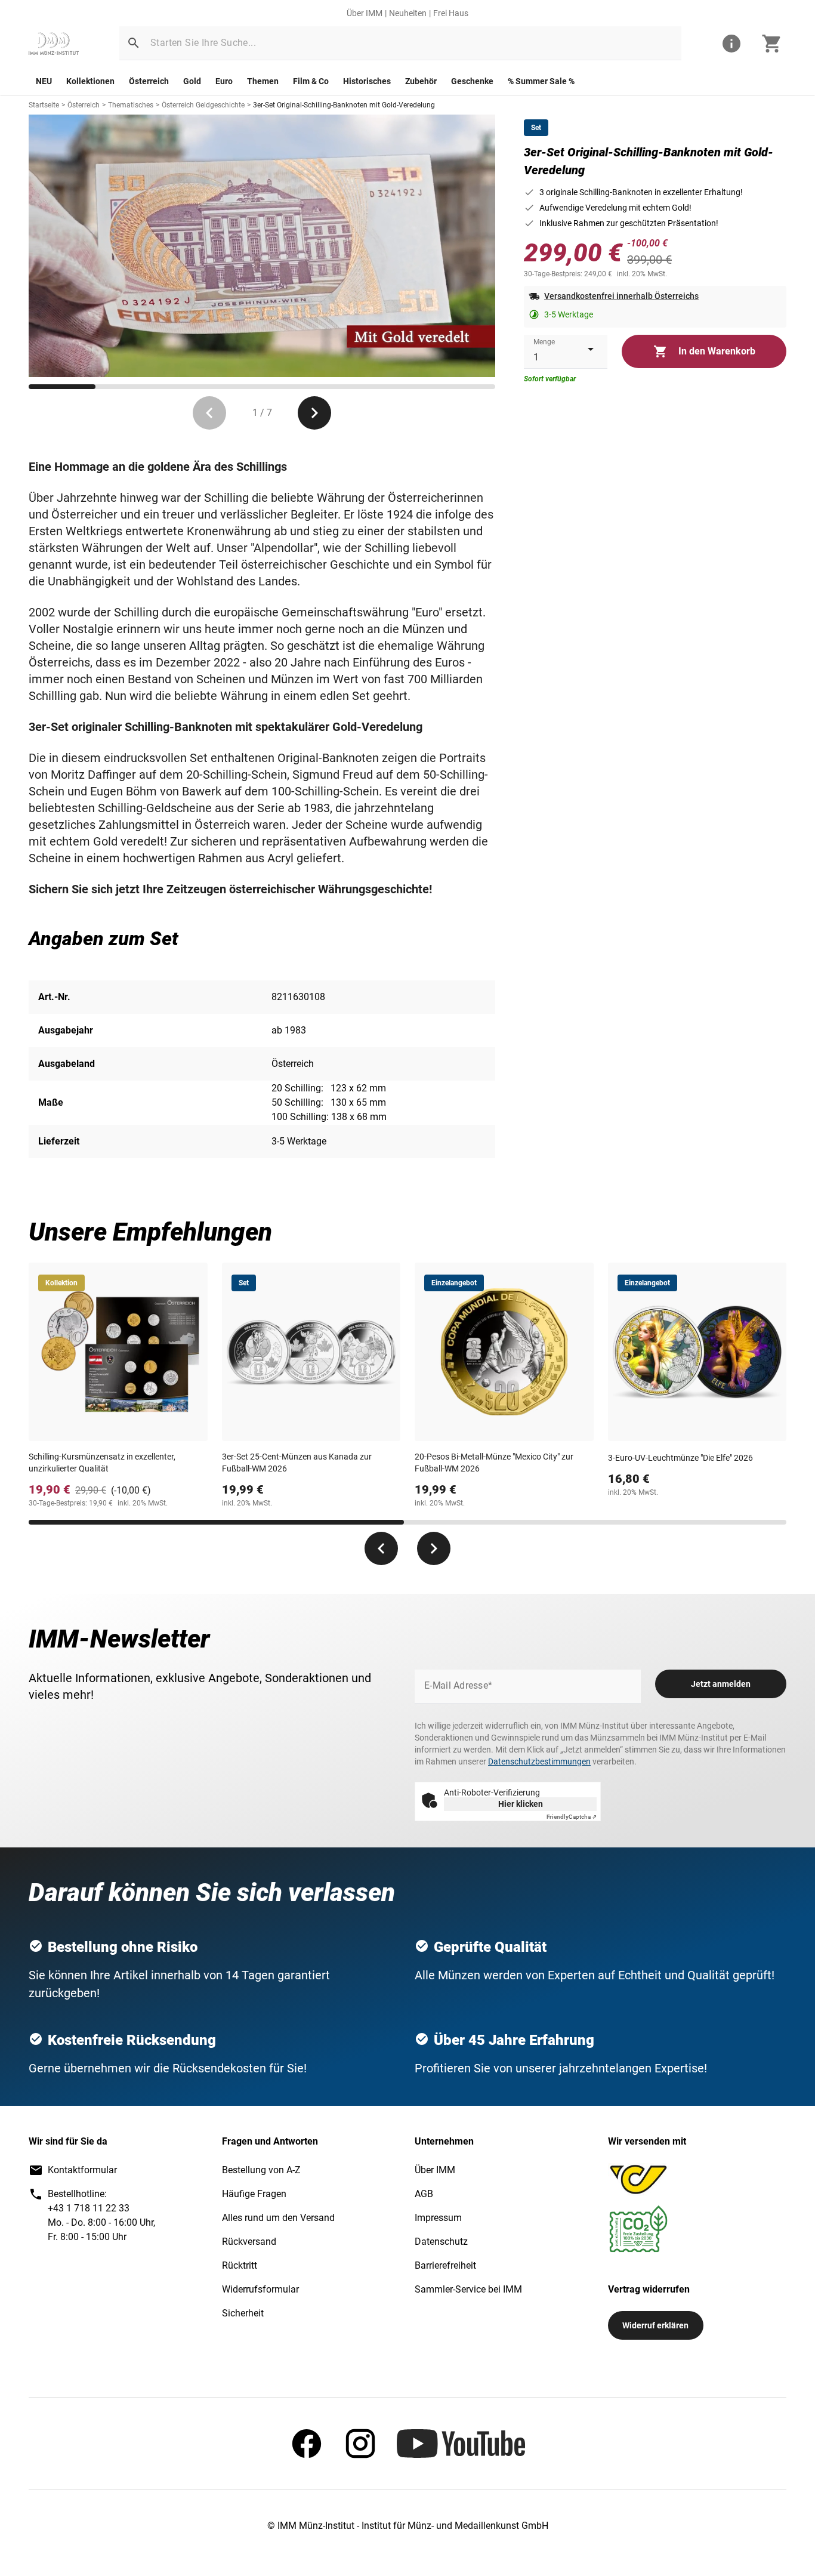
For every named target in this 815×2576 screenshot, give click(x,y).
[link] (54, 44)
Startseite (44, 105)
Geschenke (472, 81)
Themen (263, 81)
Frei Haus (451, 13)
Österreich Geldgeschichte (203, 105)
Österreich (149, 81)
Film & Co (311, 81)
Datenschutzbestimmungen (539, 1761)
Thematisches (131, 105)
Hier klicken (521, 1804)
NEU (44, 81)
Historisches (367, 81)
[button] (134, 43)
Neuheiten (408, 13)
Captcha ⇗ (572, 1817)
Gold (192, 81)
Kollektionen (90, 81)
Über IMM (365, 13)
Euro (224, 81)
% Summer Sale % (541, 81)
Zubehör (421, 81)
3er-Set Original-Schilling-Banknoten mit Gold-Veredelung (344, 105)
